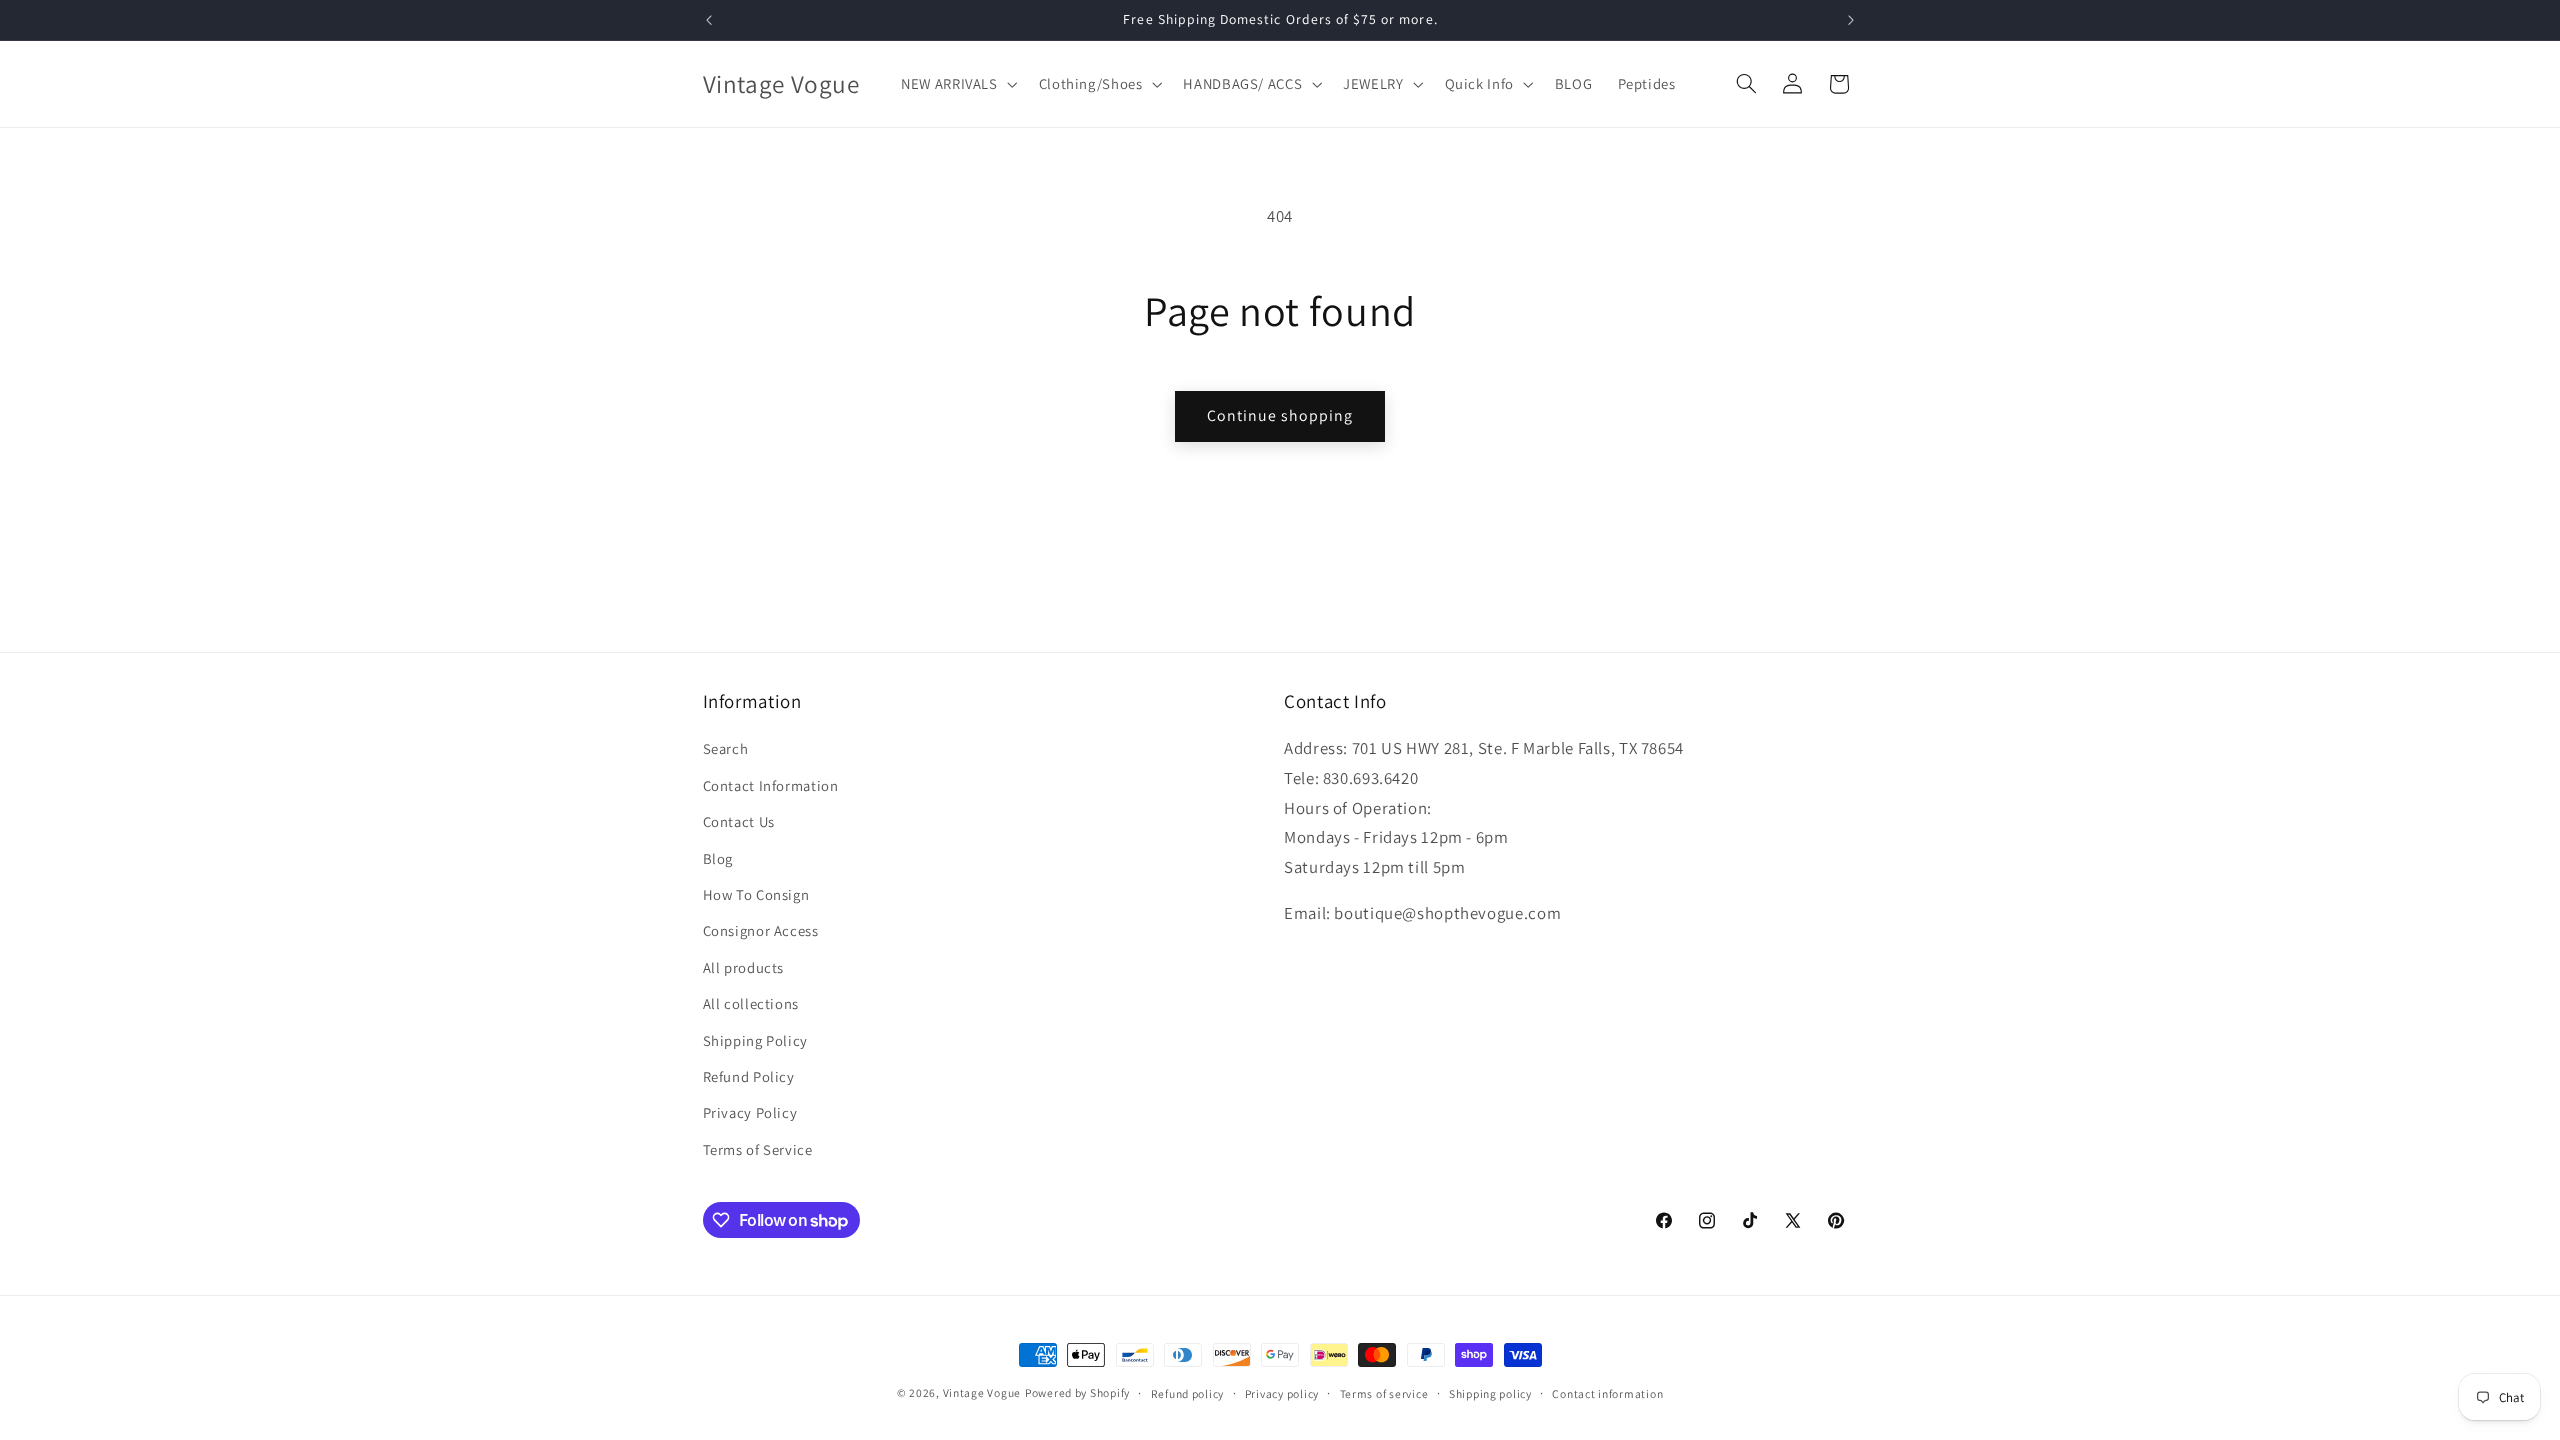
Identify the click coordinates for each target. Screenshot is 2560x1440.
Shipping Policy (755, 1040)
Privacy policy (1282, 1393)
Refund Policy (749, 1076)
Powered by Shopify (1077, 1392)
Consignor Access (761, 930)
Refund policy (1188, 1393)
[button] (958, 84)
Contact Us (739, 821)
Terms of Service (758, 1149)
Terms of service (1384, 1393)
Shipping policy (1490, 1393)
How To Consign (756, 894)
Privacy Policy (750, 1112)
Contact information (1607, 1393)
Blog (718, 858)
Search (726, 748)
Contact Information (771, 785)
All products (744, 967)
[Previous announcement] (709, 20)
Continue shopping (1280, 415)
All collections (751, 1003)
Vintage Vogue (982, 1392)
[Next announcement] (1851, 20)
